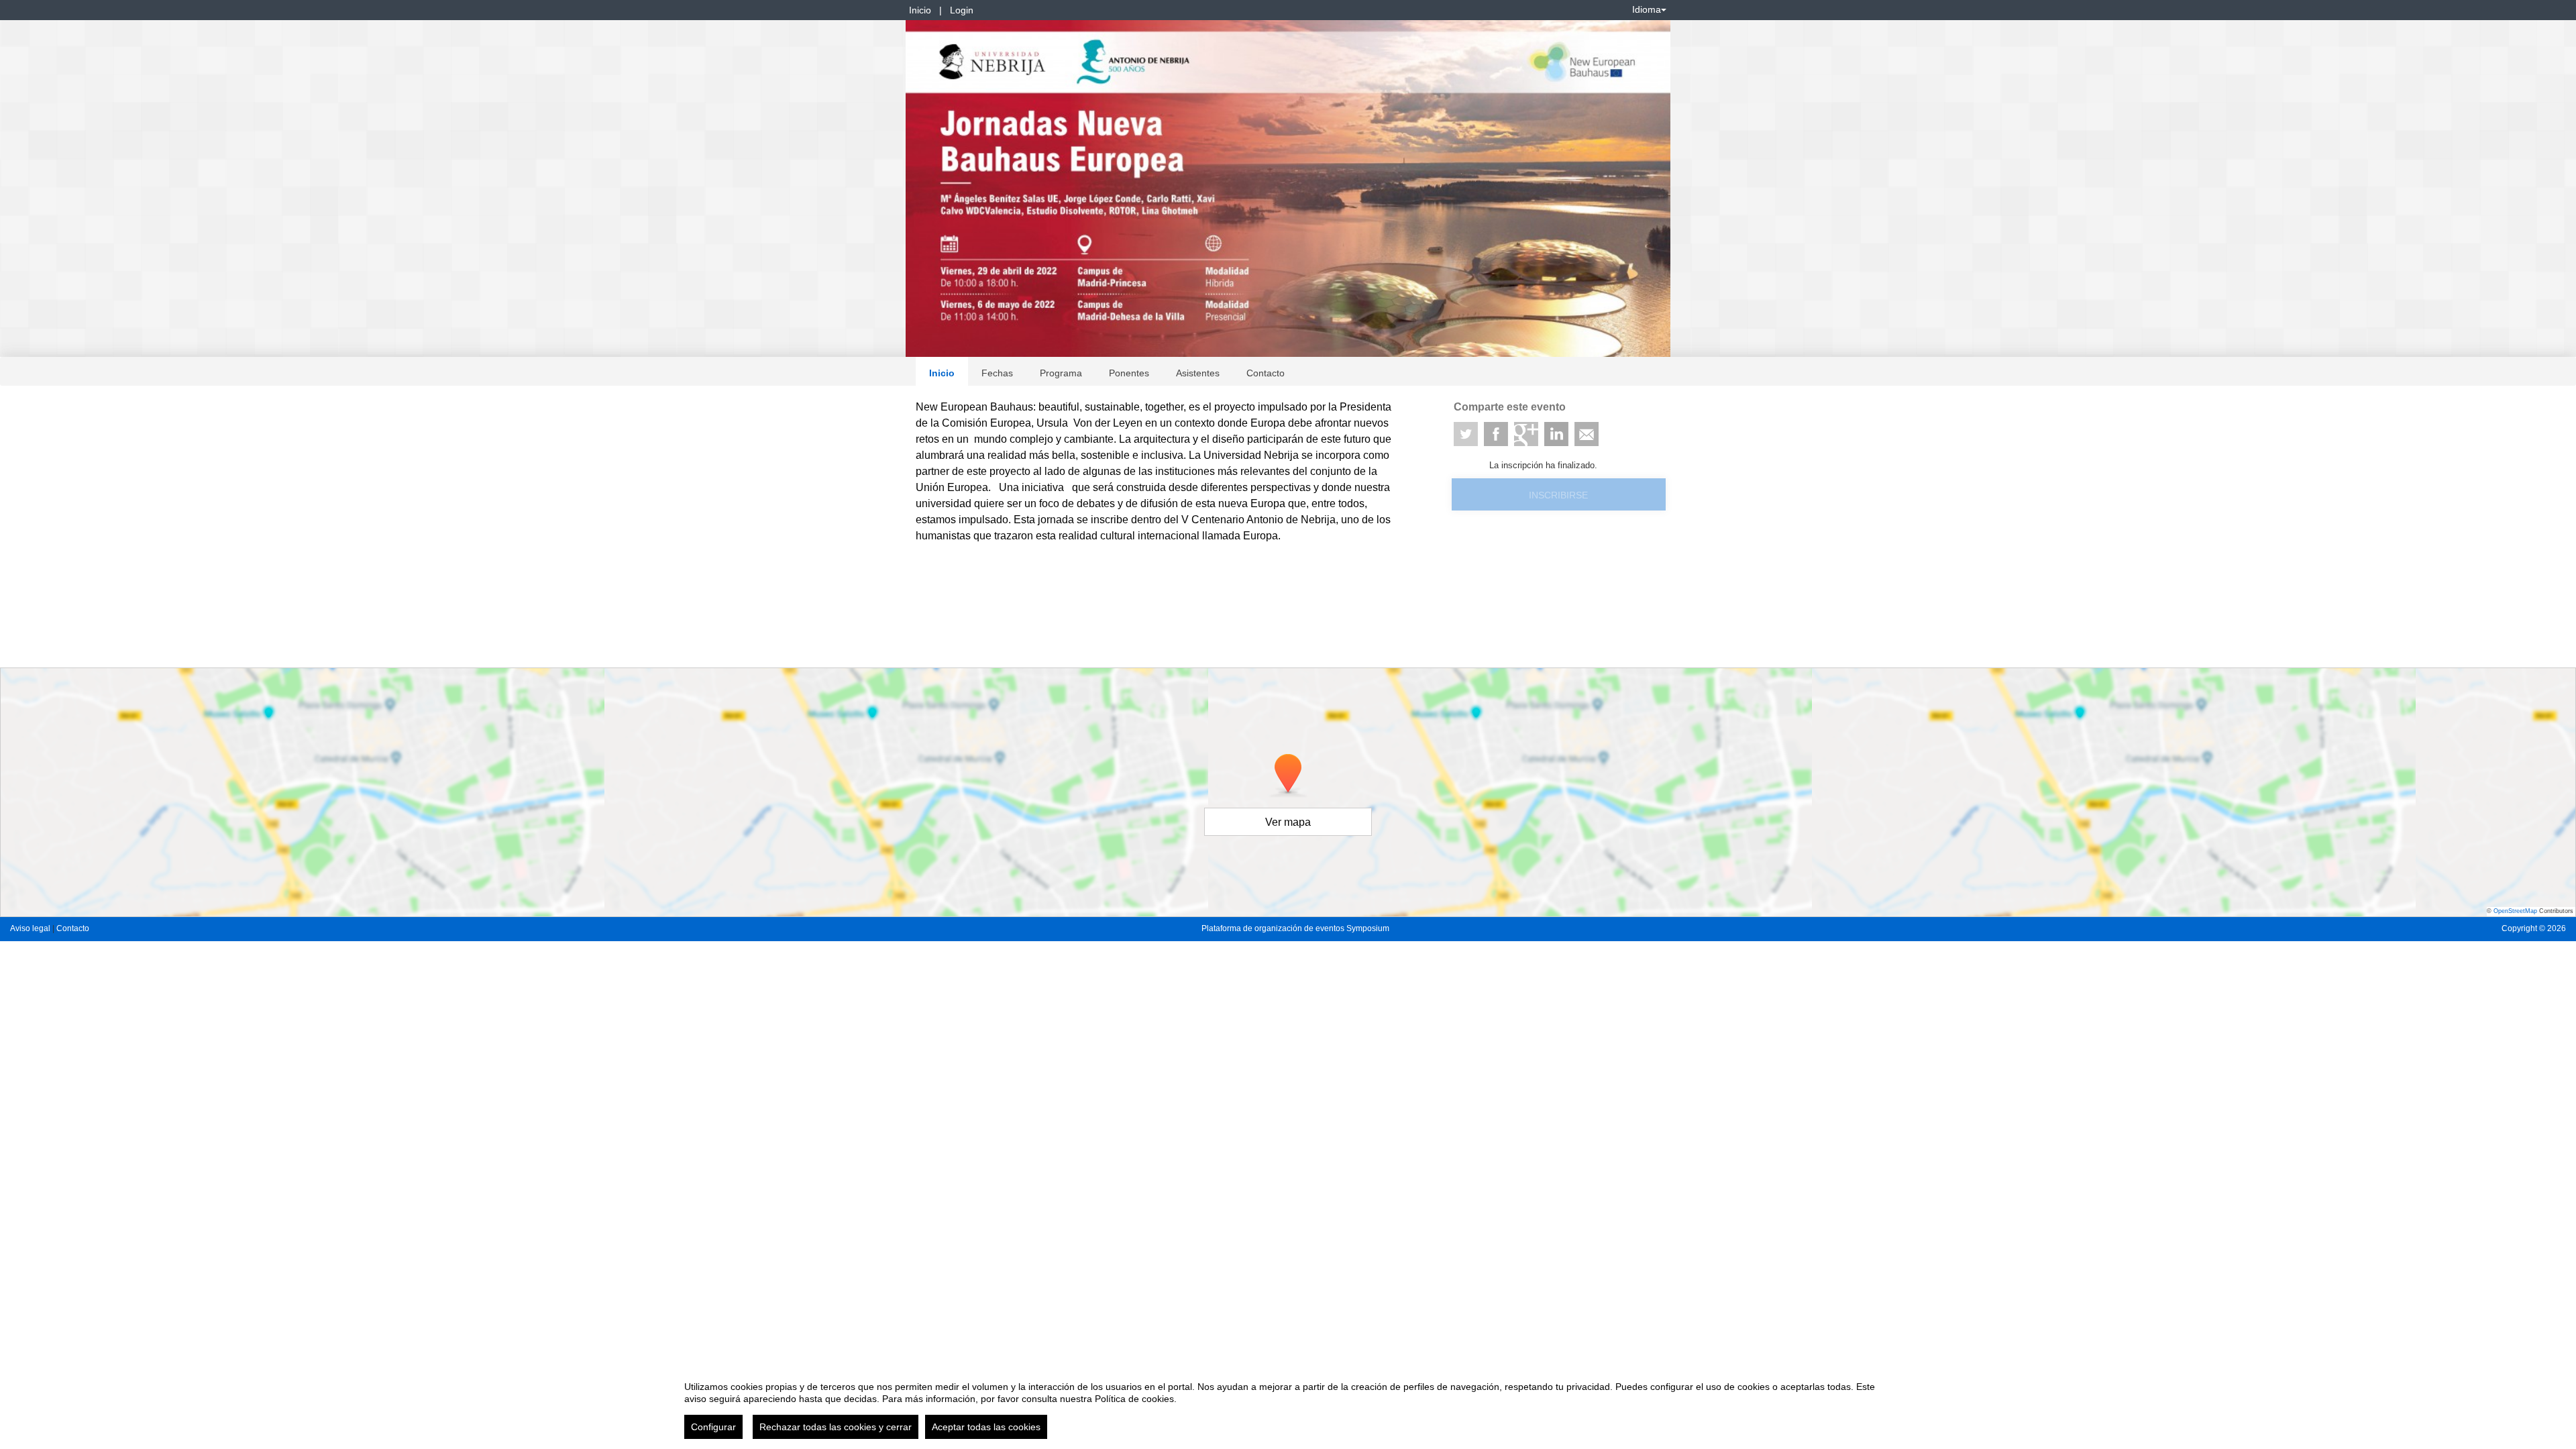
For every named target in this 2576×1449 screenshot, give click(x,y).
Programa (1061, 373)
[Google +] (1526, 434)
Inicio (920, 10)
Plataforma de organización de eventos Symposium (1295, 928)
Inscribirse (1558, 495)
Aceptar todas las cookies (986, 1427)
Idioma (1647, 9)
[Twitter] (1466, 434)
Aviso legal (31, 928)
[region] (1288, 1405)
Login (962, 10)
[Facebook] (1496, 434)
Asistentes (1198, 373)
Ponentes (1129, 373)
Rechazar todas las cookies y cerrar (836, 1427)
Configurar (713, 1427)
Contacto (1266, 373)
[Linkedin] (1556, 434)
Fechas (997, 373)
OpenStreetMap (2515, 911)
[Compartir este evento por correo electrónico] (1587, 434)
